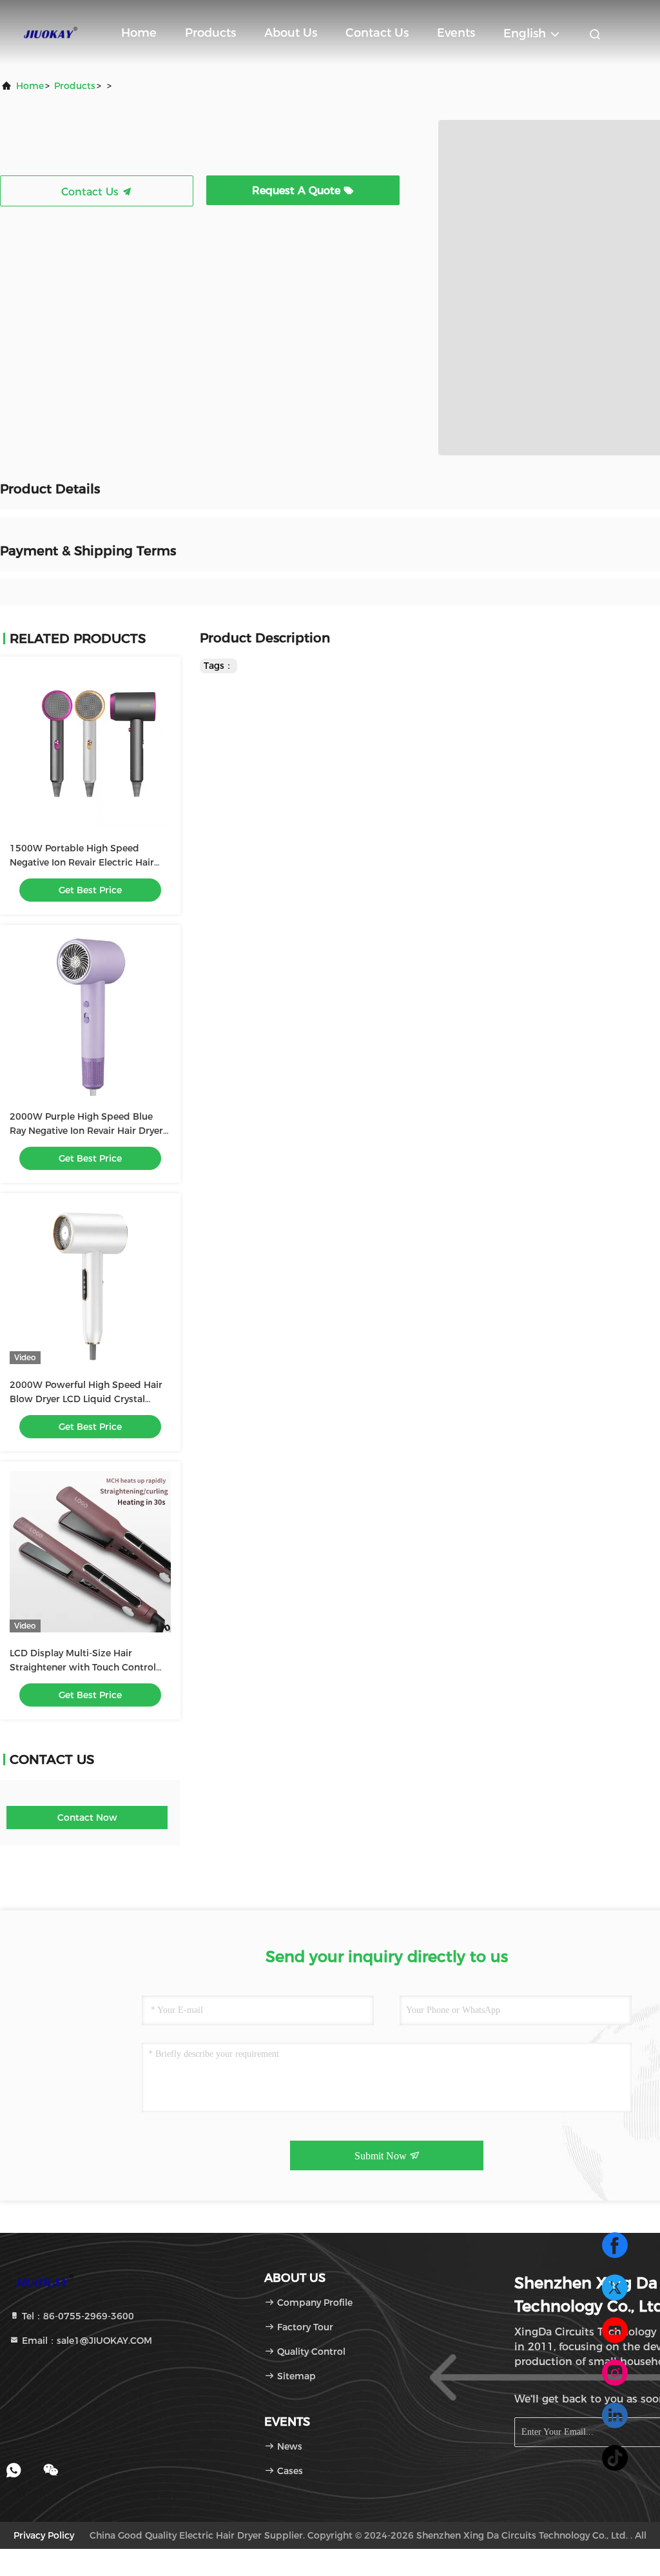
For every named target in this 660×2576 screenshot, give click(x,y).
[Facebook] (615, 2245)
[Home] (52, 32)
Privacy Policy (44, 2535)
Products (210, 33)
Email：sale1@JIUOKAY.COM (86, 2341)
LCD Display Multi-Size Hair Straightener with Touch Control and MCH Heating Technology (83, 1667)
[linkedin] (615, 2415)
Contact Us (377, 33)
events (456, 33)
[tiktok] (615, 2458)
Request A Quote (298, 191)
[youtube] (615, 2330)
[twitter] (615, 2288)
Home (139, 33)
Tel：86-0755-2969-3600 (77, 2316)
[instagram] (615, 2373)
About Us (291, 33)
